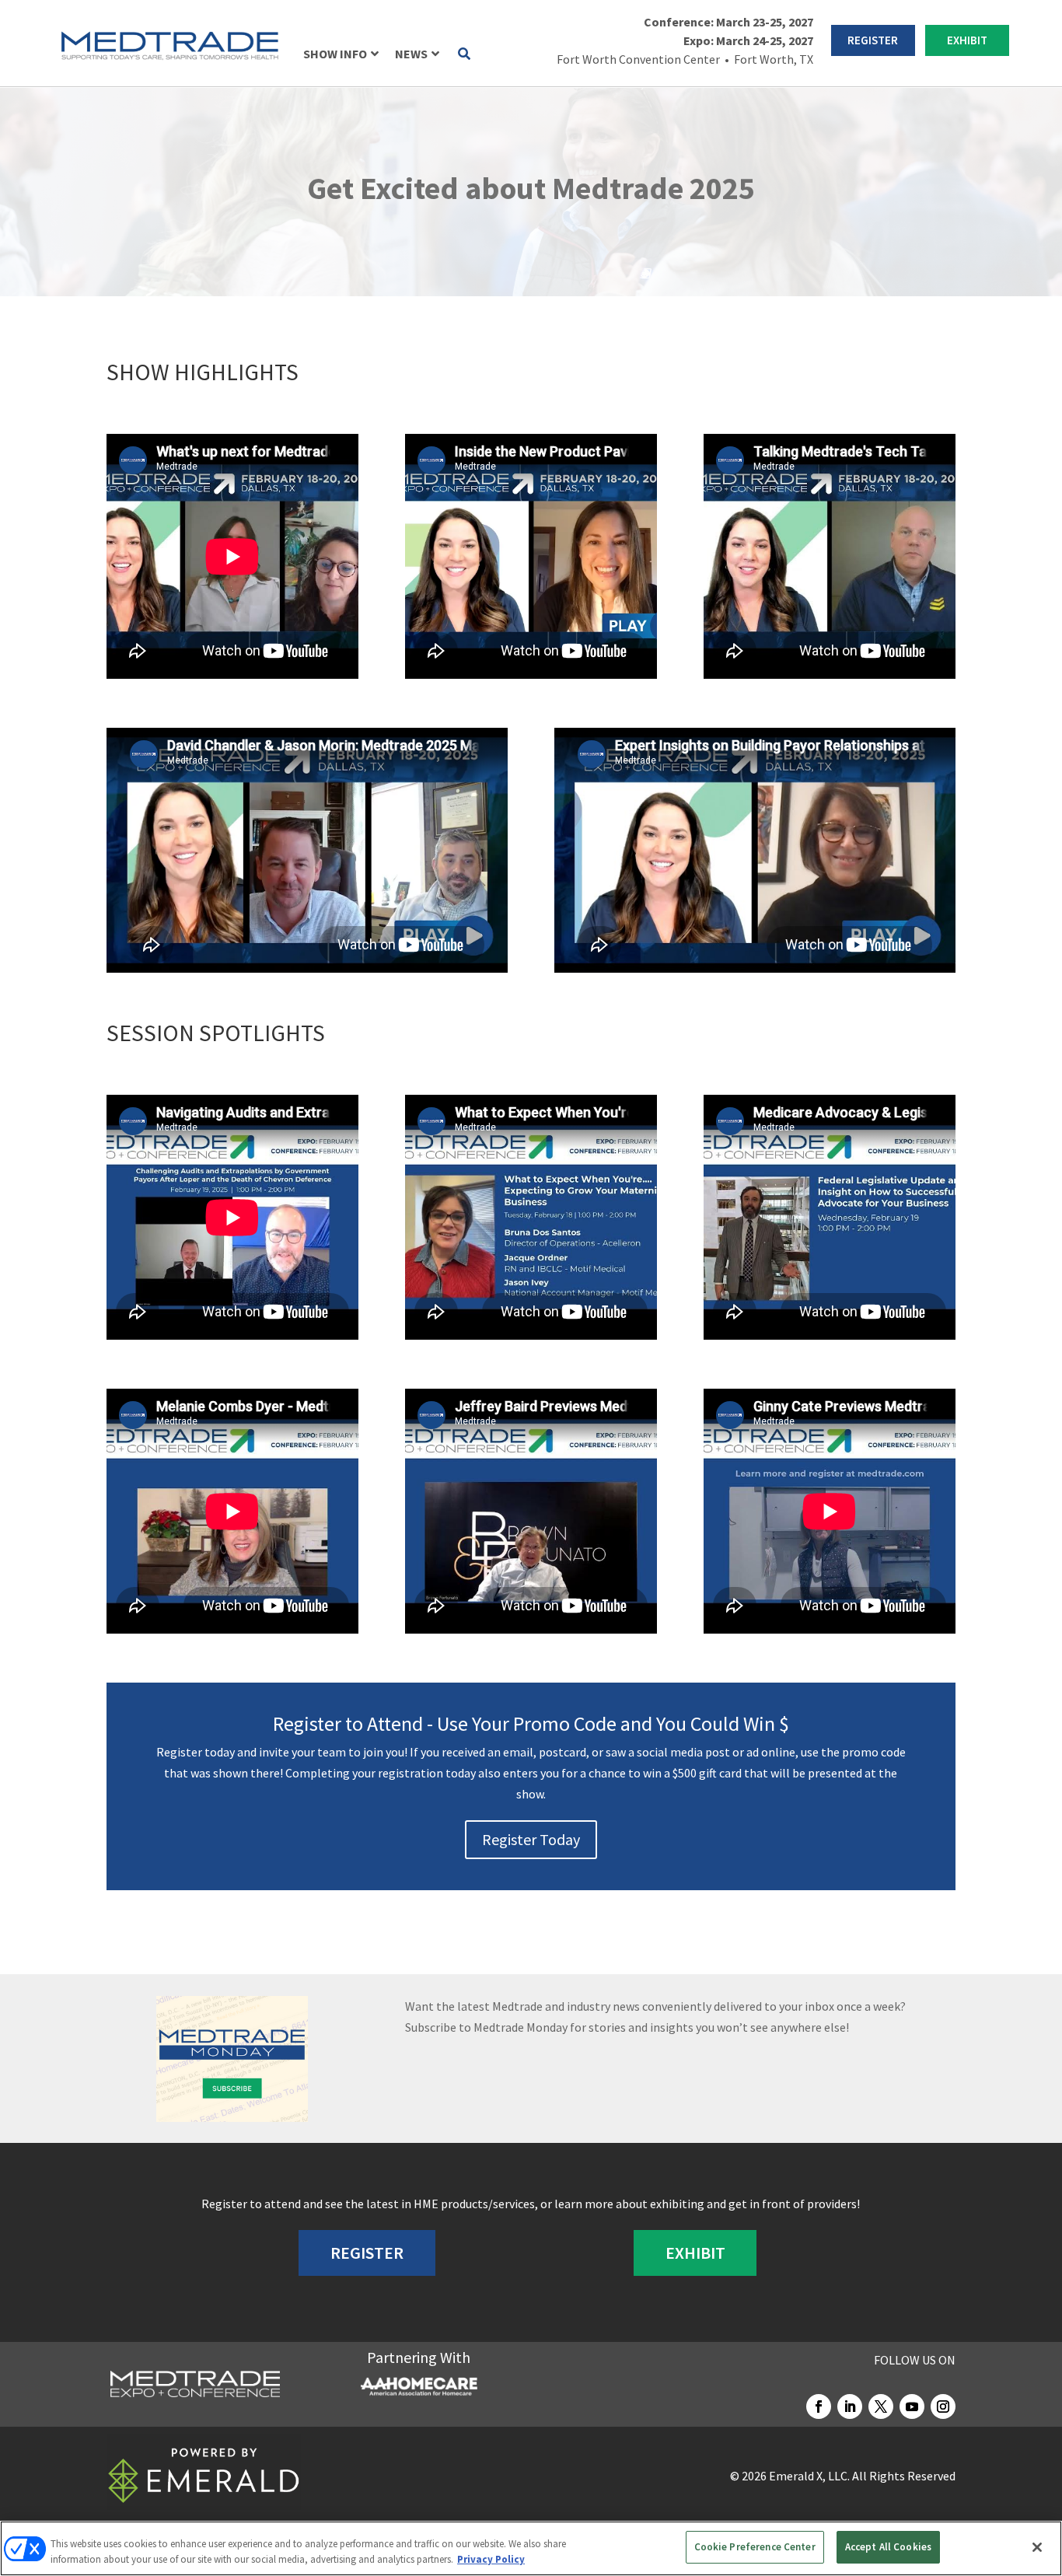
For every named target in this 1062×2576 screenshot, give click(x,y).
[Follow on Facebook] (819, 2406)
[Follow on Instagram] (943, 2406)
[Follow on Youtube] (912, 2406)
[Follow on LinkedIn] (850, 2406)
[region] (531, 2548)
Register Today (531, 1839)
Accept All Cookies (888, 2547)
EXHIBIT (967, 40)
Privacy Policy (491, 2559)
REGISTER (873, 40)
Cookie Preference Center (755, 2547)
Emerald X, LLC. (809, 2476)
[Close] (1037, 2547)
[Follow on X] (881, 2406)
